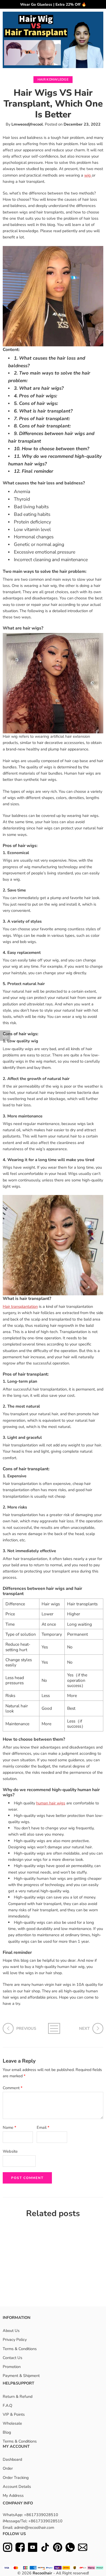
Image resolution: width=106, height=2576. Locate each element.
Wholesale (12, 2423)
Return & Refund (18, 2396)
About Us (11, 2331)
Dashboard (12, 2459)
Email (43, 2127)
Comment (13, 2088)
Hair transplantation (20, 1306)
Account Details (17, 2486)
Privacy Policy (15, 2340)
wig (88, 175)
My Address (13, 2495)
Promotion (12, 2367)
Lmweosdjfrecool (27, 124)
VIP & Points (14, 2414)
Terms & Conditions (20, 2348)
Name (10, 2127)
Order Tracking (16, 2477)
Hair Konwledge (53, 79)
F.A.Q (7, 2405)
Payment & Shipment (21, 2376)
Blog (7, 2432)
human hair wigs (51, 1803)
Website (10, 2151)
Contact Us (13, 2357)
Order (8, 2468)
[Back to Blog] (53, 2028)
